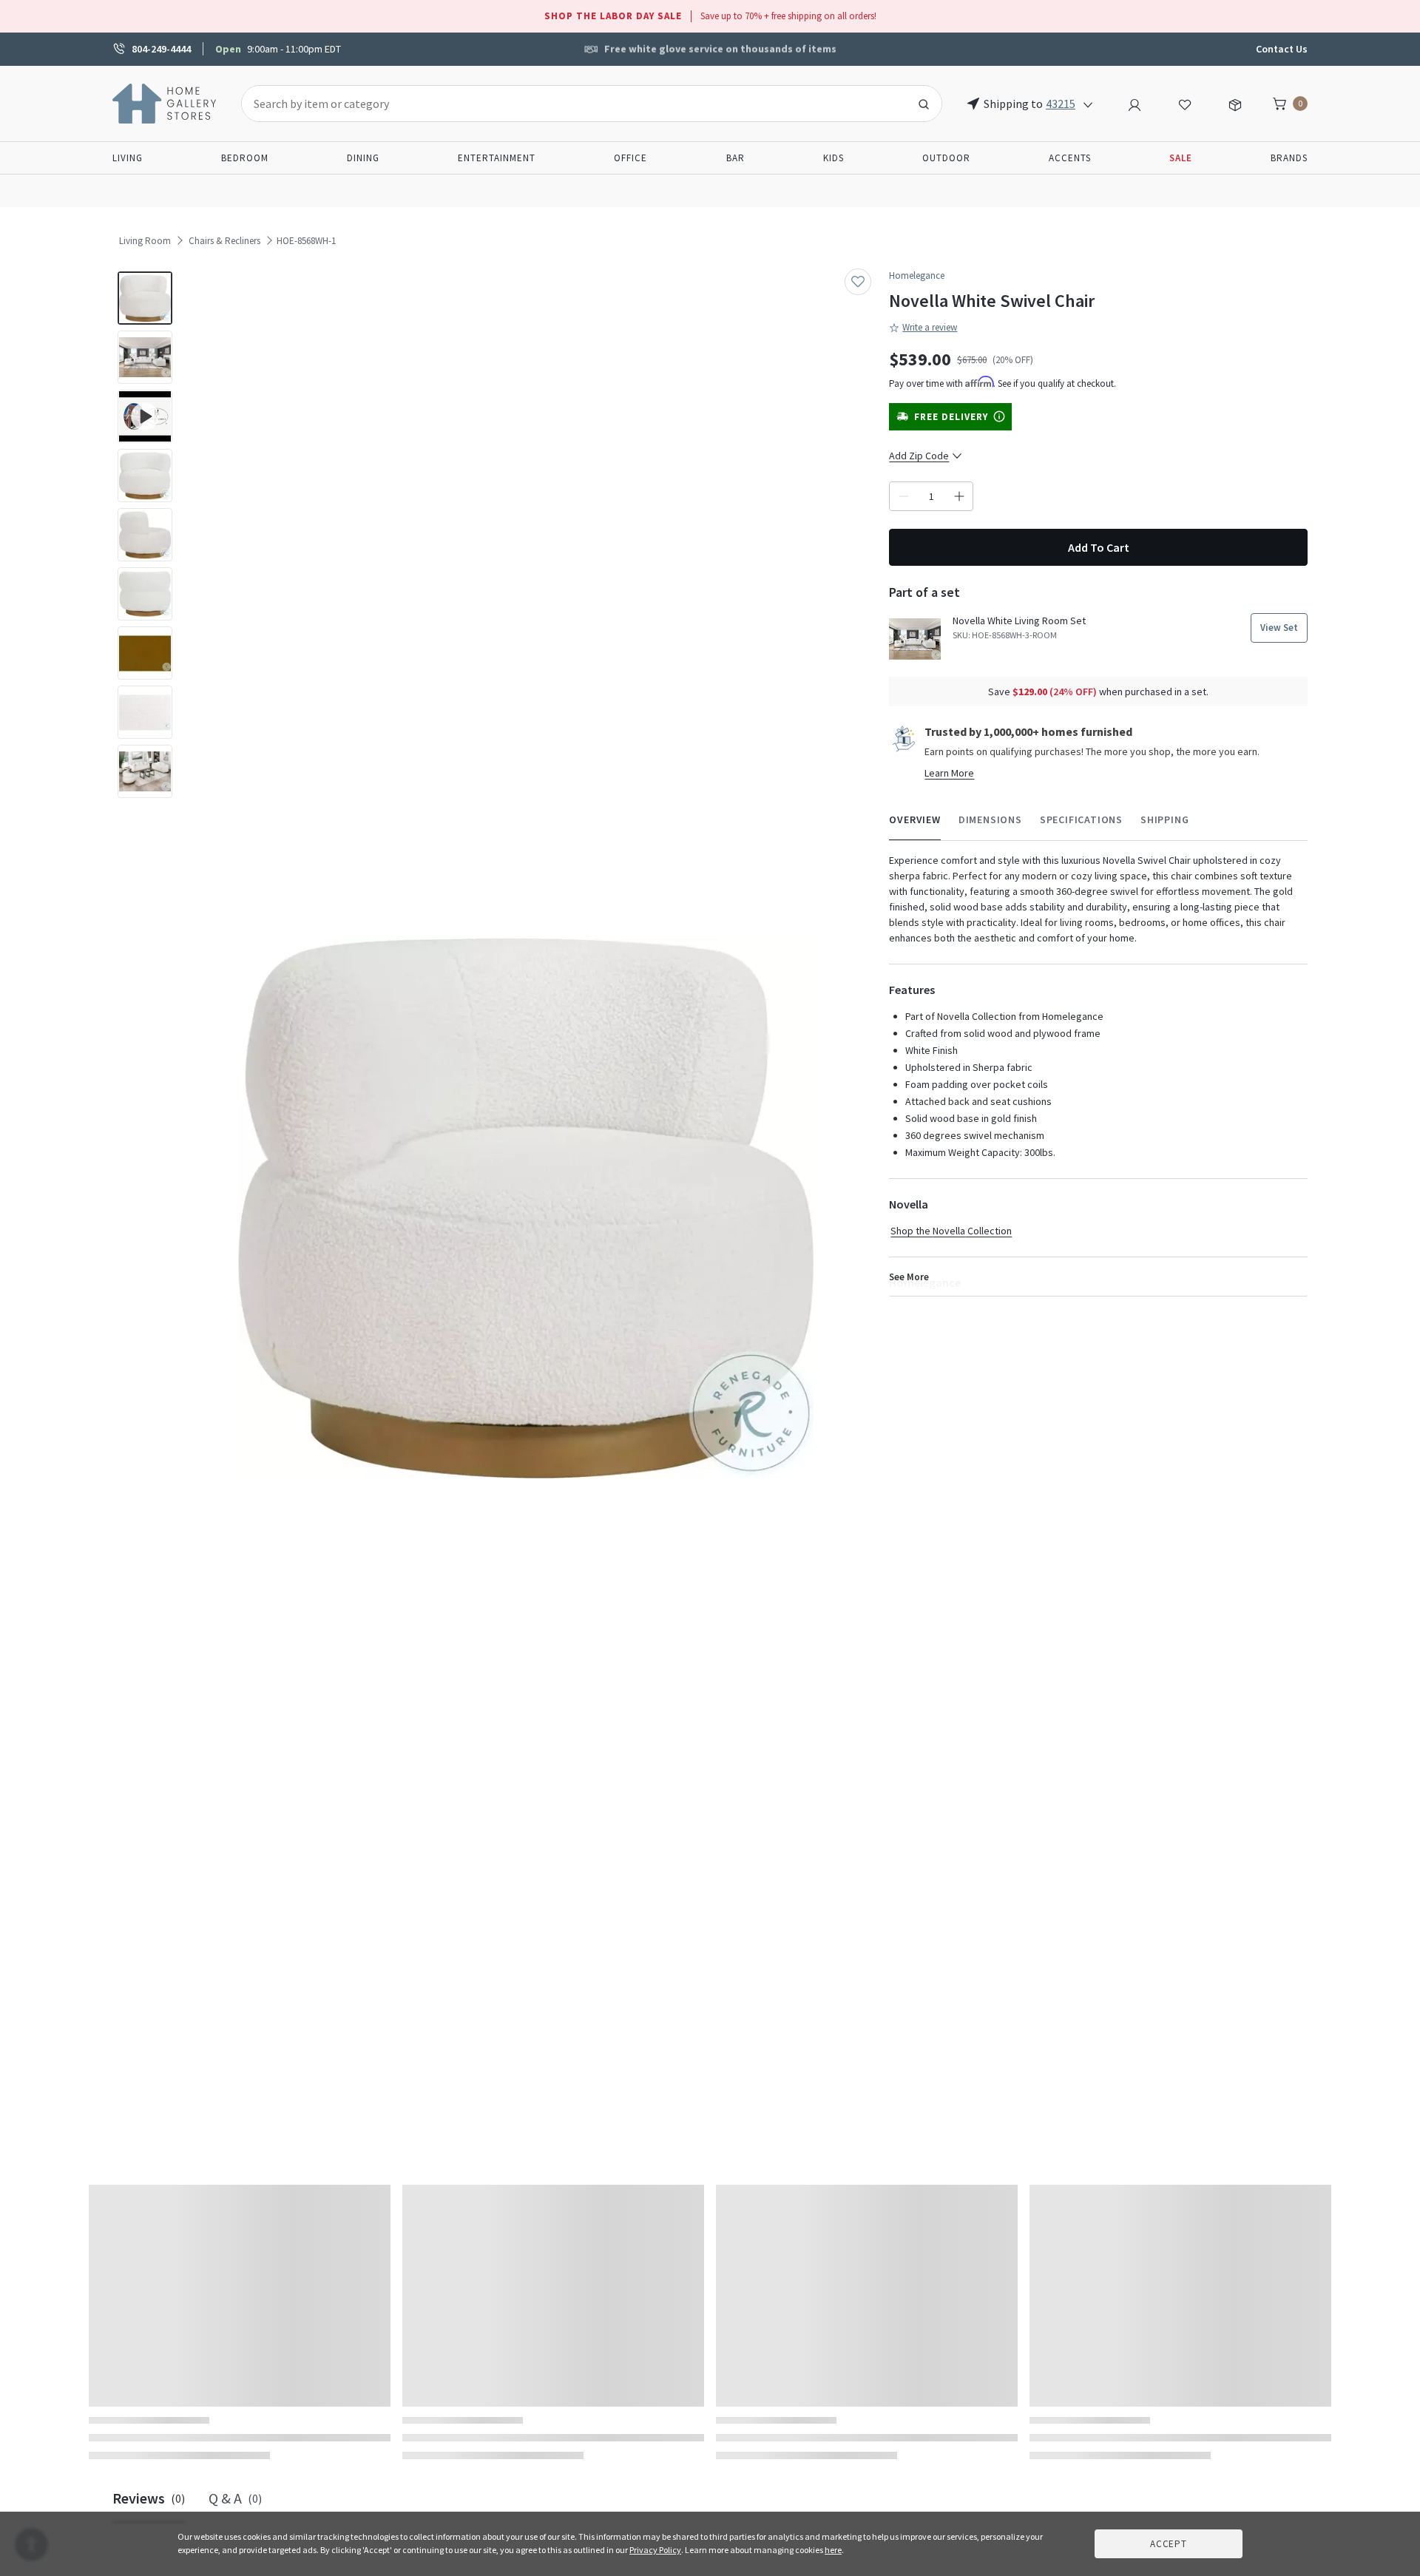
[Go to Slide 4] (145, 476)
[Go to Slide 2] (145, 357)
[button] (526, 1209)
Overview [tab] (914, 819)
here (833, 2550)
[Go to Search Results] (924, 104)
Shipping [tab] (1164, 819)
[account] (1135, 103)
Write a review (930, 327)
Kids (834, 158)
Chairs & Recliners (224, 241)
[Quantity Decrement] (903, 496)
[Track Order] (1235, 103)
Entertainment (497, 158)
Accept (1169, 2544)
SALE (1181, 158)
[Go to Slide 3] (145, 416)
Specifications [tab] (1081, 819)
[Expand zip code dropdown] (1088, 104)
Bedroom (245, 158)
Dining (363, 158)
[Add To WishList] (858, 282)
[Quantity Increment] (959, 496)
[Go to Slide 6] (145, 594)
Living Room (145, 241)
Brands (1289, 158)
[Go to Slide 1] (145, 298)
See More (909, 1277)
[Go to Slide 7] (145, 653)
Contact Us (1282, 49)
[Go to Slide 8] (145, 712)
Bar (736, 158)
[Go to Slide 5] (145, 535)
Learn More (949, 773)
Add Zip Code (919, 456)
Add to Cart (1099, 547)
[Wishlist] (1185, 103)
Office (630, 158)
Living (128, 158)
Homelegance (917, 275)
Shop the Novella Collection (951, 1231)
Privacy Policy (655, 2550)
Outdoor (946, 158)
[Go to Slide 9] (145, 771)
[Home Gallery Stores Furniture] (165, 102)
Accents (1070, 158)
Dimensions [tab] (990, 819)
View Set (1279, 628)
